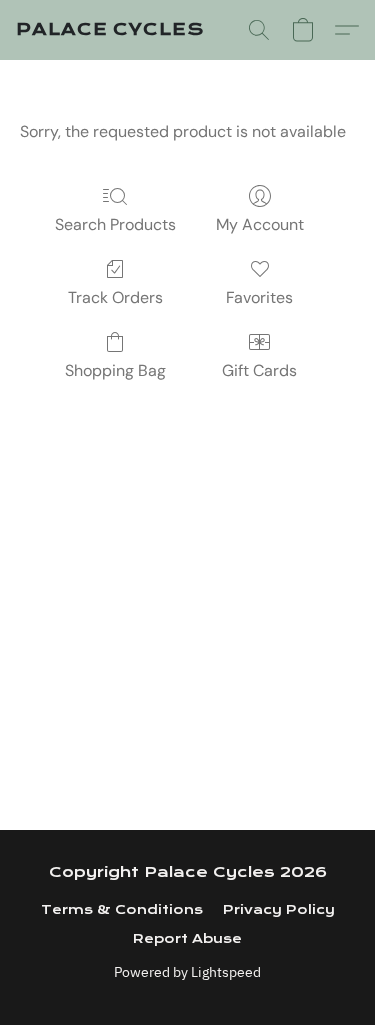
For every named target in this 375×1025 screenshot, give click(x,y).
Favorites (259, 297)
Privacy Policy (279, 910)
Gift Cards (259, 370)
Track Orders (115, 297)
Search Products (115, 224)
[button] (110, 30)
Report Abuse (187, 939)
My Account (260, 224)
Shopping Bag (115, 370)
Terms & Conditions (122, 910)
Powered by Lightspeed (187, 972)
